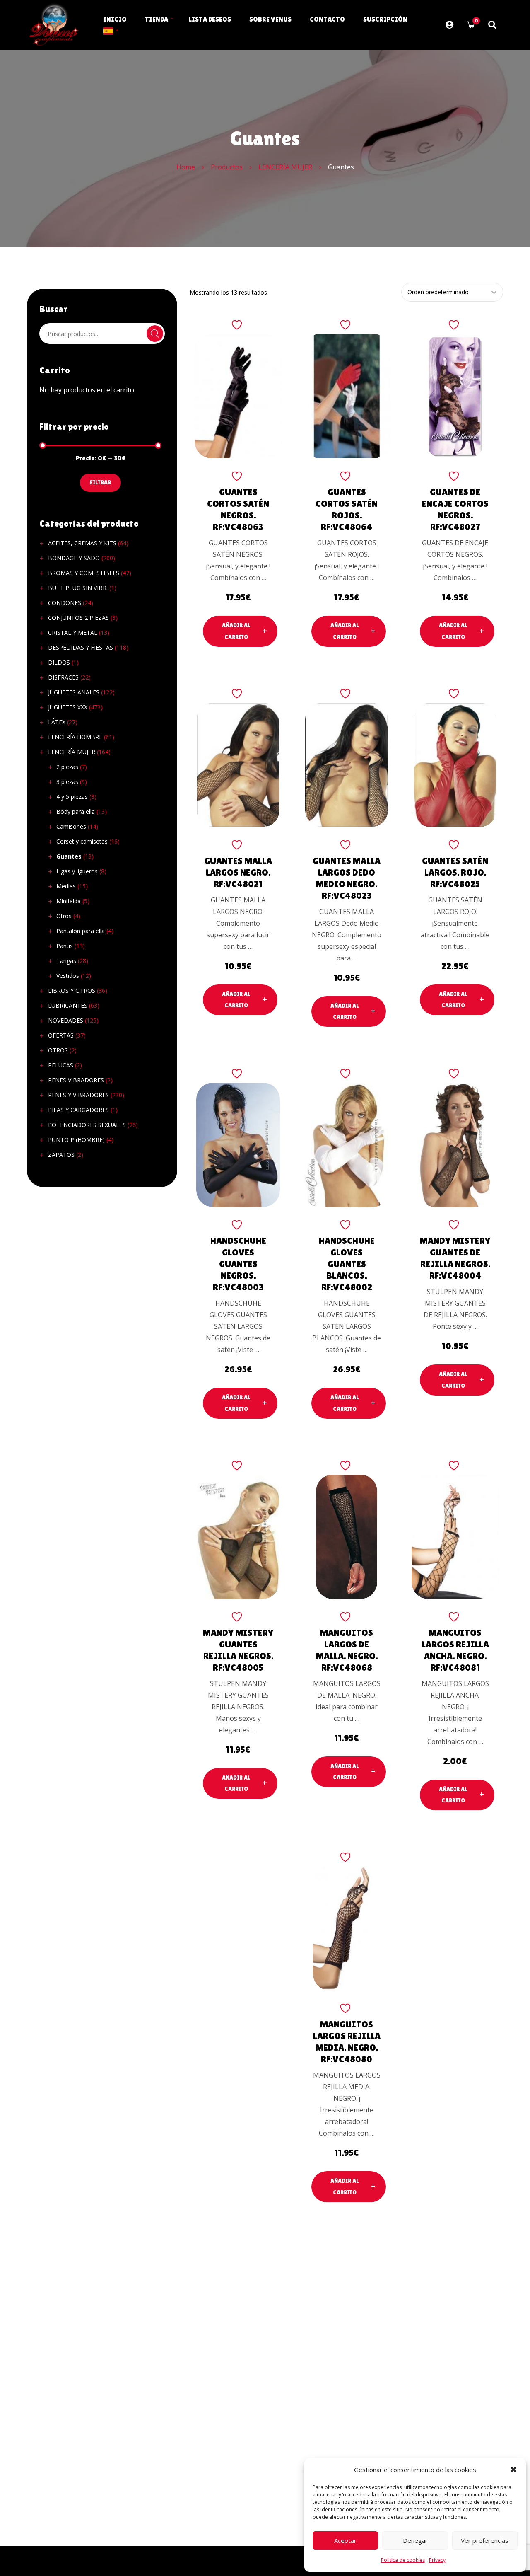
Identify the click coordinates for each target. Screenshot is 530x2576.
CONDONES (65, 603)
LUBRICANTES (68, 1005)
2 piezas (67, 767)
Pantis (65, 946)
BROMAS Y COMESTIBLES (84, 573)
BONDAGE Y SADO (74, 558)
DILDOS (59, 662)
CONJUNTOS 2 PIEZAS (78, 618)
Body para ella (76, 812)
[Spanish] (108, 30)
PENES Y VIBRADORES (78, 1095)
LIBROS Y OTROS (72, 990)
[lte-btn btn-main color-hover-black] (240, 631)
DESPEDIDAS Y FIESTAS (81, 647)
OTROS (58, 1050)
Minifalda (69, 901)
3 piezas (67, 782)
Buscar (155, 334)
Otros (64, 916)
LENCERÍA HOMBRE (75, 737)
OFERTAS (61, 1035)
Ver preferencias (485, 2540)
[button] (513, 2470)
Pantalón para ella (81, 931)
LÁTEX (57, 722)
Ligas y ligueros (77, 871)
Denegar (415, 2540)
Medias (66, 886)
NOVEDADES (66, 1020)
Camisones (71, 826)
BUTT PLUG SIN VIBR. (78, 588)
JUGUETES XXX (68, 707)
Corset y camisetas (82, 841)
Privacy (437, 2560)
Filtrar (100, 482)
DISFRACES (63, 677)
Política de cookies (403, 2560)
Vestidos (68, 976)
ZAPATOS (61, 1155)
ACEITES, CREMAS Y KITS (82, 543)
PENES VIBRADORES (76, 1080)
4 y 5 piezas (72, 797)
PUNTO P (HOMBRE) (76, 1140)
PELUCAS (61, 1065)
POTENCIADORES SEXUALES (87, 1125)
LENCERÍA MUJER (72, 752)
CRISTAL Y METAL (73, 633)
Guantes (69, 856)
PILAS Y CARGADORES (78, 1110)
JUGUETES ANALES (74, 692)
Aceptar (345, 2540)
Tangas (66, 961)
